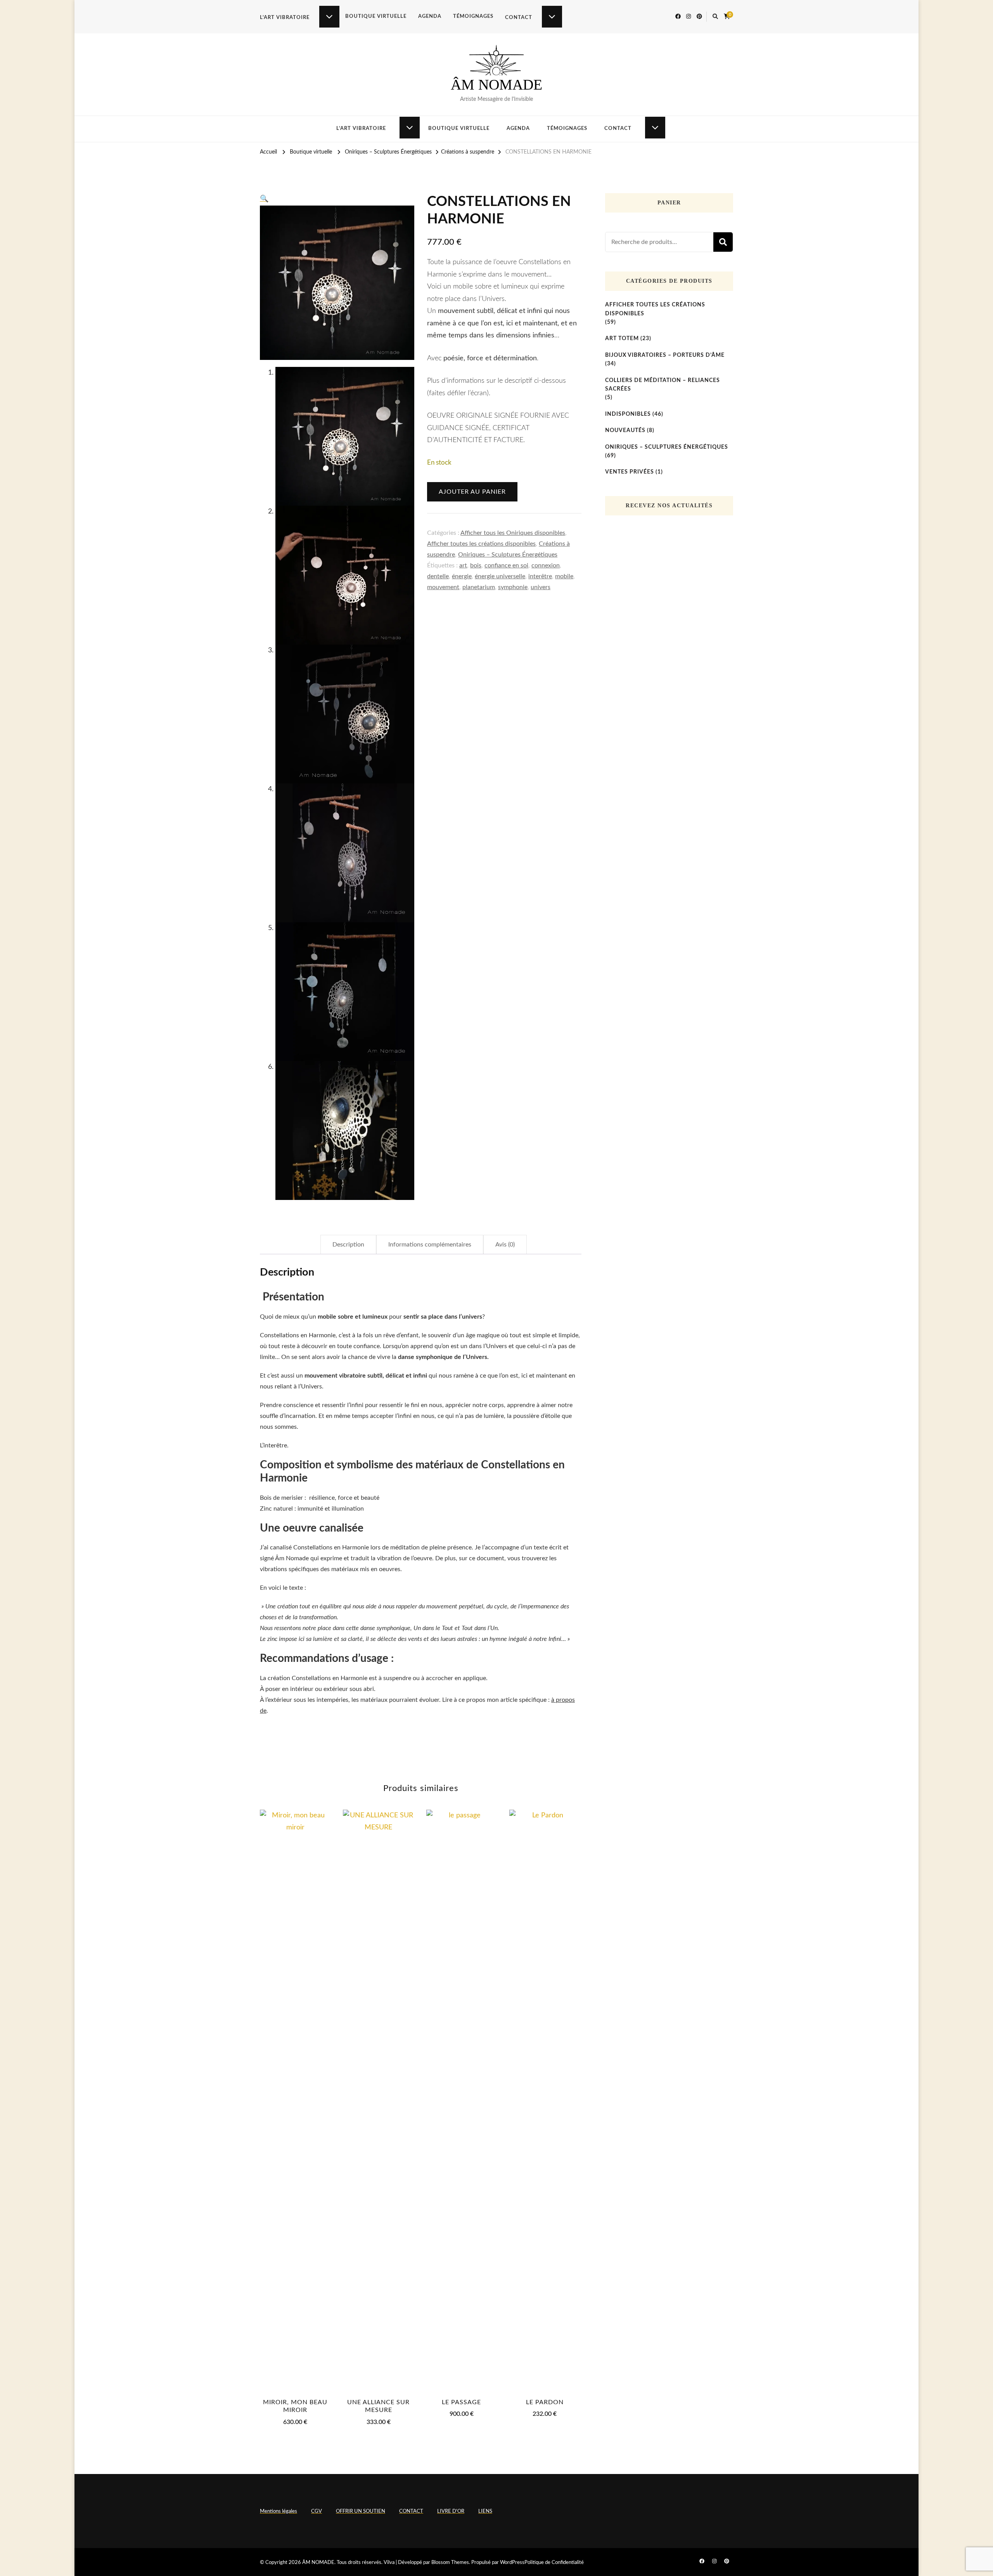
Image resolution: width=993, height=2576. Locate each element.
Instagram (510, 1747)
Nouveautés (625, 430)
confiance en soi (506, 565)
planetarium (479, 587)
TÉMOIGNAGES (473, 16)
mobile (564, 576)
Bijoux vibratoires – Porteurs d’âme (665, 355)
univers (541, 587)
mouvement (443, 587)
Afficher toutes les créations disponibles (481, 544)
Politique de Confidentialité (554, 2563)
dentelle (438, 576)
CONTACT (519, 18)
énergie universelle (500, 576)
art (463, 565)
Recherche (723, 242)
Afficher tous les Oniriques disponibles (513, 533)
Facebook (464, 1747)
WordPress (512, 2563)
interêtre (540, 576)
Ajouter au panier (472, 492)
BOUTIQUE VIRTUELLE (376, 16)
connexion (546, 565)
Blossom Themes (450, 2563)
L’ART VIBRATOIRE (285, 18)
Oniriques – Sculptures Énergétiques (508, 555)
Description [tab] (348, 1245)
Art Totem (622, 339)
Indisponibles (628, 414)
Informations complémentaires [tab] (430, 1245)
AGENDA (430, 16)
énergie (462, 576)
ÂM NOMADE (496, 85)
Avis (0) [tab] (505, 1245)
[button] (264, 199)
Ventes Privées (630, 472)
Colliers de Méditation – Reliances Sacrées (663, 385)
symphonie (513, 587)
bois (476, 565)
